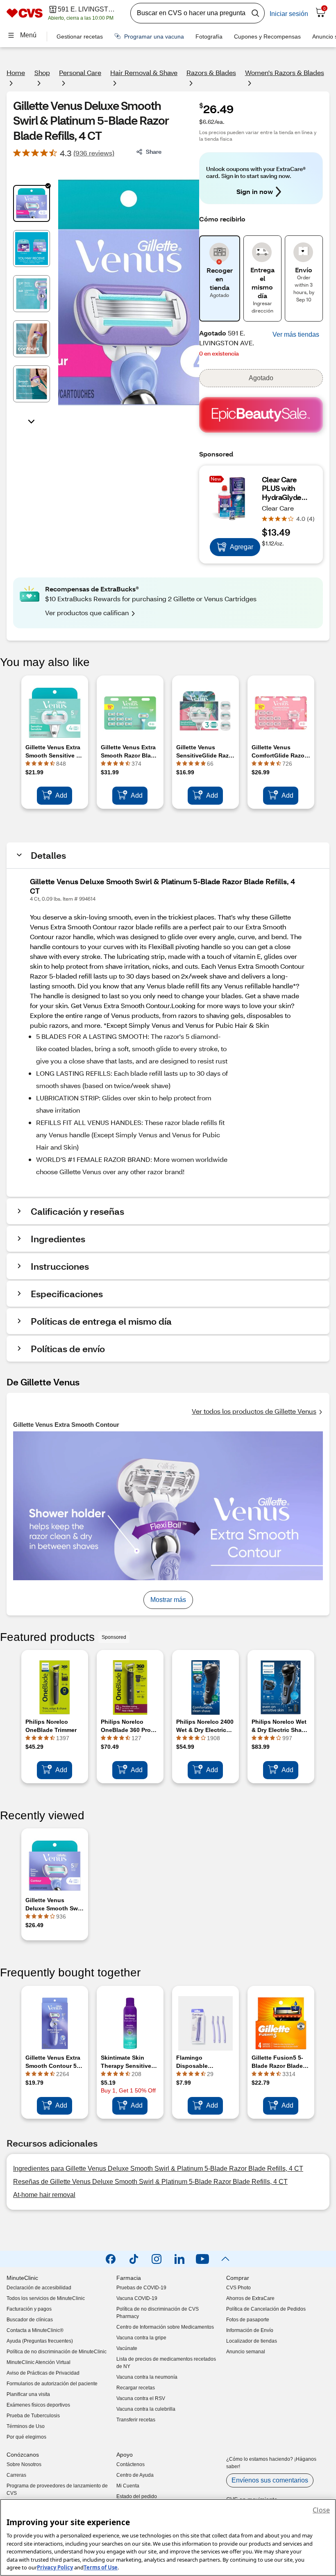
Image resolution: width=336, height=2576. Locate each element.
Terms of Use (101, 2567)
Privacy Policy (55, 2567)
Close (321, 2510)
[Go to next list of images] (32, 421)
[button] (296, 335)
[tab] (32, 203)
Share (154, 152)
